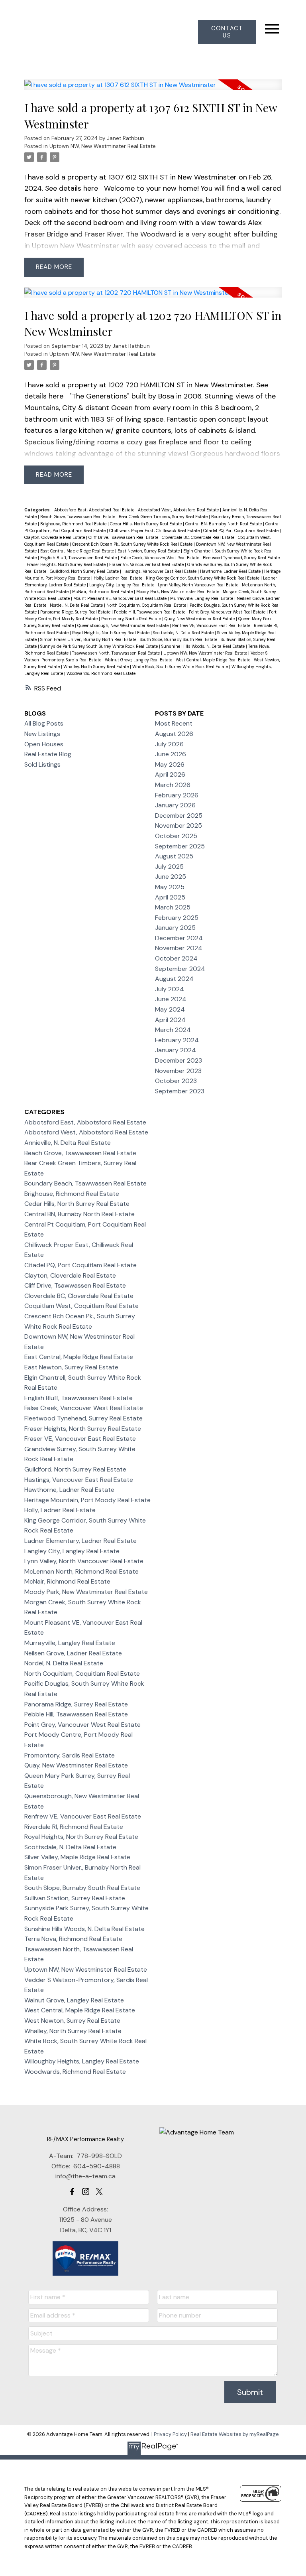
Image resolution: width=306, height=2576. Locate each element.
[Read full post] (153, 90)
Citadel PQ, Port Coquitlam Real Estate (241, 531)
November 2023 (178, 1071)
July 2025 (169, 867)
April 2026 (170, 774)
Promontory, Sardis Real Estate (132, 619)
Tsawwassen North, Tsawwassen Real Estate (117, 653)
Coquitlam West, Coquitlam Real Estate (81, 1306)
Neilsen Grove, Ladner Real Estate (73, 1653)
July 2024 (170, 989)
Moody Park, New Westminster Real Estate (178, 592)
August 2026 (174, 734)
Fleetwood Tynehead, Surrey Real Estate (241, 558)
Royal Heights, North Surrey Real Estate (111, 633)
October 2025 (176, 836)
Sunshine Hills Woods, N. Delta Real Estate (204, 646)
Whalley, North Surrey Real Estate (97, 667)
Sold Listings (42, 764)
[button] (227, 32)
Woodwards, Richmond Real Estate (101, 673)
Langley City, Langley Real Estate (122, 585)
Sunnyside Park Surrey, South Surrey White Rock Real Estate (100, 646)
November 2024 (179, 948)
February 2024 (177, 1040)
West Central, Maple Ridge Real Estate (214, 660)
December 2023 (178, 1060)
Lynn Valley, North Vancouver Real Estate (199, 585)
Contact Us (227, 32)
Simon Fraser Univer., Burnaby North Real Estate (89, 639)
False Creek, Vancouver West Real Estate (160, 558)
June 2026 (171, 754)
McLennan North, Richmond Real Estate (81, 1571)
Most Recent (174, 723)
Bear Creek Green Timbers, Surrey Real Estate (164, 517)
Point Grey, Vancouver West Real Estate (228, 612)
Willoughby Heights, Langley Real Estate (82, 2061)
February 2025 (177, 918)
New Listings (42, 734)
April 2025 (170, 897)
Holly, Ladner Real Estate (119, 578)
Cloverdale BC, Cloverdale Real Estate (199, 537)
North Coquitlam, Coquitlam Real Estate (147, 605)
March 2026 (173, 785)
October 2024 (176, 958)
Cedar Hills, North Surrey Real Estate (146, 524)
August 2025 (174, 856)
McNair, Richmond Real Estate (103, 592)
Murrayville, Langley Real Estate (202, 598)
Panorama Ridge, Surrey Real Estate (76, 612)
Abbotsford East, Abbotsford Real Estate (95, 510)
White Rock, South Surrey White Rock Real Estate (181, 667)
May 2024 (170, 1009)
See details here (72, 188)
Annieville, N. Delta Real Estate (68, 1143)
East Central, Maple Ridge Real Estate (78, 551)
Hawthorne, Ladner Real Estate (231, 571)
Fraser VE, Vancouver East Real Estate (147, 564)
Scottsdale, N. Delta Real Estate (184, 633)
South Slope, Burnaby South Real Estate (179, 639)
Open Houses (44, 744)
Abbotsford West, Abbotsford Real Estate (179, 510)
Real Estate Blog (48, 754)
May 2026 (170, 764)
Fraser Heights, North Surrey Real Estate (67, 564)
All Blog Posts (44, 723)
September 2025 (180, 846)
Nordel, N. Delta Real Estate (77, 605)
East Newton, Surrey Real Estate (149, 551)
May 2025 (170, 887)
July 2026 (169, 744)
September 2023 (180, 1091)
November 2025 (178, 825)
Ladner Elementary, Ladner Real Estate (80, 1541)
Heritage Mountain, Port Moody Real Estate (87, 1500)
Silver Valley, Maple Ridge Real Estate (77, 1857)
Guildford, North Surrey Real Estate (85, 571)
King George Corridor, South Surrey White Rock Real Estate (203, 578)
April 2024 (170, 1020)
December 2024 (179, 938)
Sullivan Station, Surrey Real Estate (75, 1898)
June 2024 (171, 999)
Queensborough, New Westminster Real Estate (124, 625)
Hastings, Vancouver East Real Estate (160, 571)
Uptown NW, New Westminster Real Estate (103, 146)
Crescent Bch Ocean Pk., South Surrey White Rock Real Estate (133, 544)
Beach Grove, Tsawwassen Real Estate (78, 517)
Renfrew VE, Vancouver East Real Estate (212, 625)
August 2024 (174, 979)
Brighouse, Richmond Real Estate (74, 524)
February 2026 (177, 795)
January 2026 (175, 805)
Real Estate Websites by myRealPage (235, 2434)
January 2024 (176, 1050)
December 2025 (179, 816)
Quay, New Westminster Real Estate (200, 619)
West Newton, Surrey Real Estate (72, 2021)
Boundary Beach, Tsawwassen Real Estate (85, 1183)
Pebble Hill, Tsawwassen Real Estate (150, 612)
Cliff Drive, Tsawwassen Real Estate (124, 537)
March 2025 (173, 907)
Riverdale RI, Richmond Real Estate (74, 1827)
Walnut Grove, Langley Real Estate (139, 660)
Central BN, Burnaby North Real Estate (224, 524)
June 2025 (171, 877)
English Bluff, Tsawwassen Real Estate (79, 558)
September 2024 (180, 969)
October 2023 (176, 1081)
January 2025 (175, 928)
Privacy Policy (170, 2434)
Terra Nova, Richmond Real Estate (73, 1939)
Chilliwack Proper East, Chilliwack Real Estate (155, 531)
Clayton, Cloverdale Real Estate (55, 537)
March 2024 (173, 1030)
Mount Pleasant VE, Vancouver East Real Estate (121, 598)
